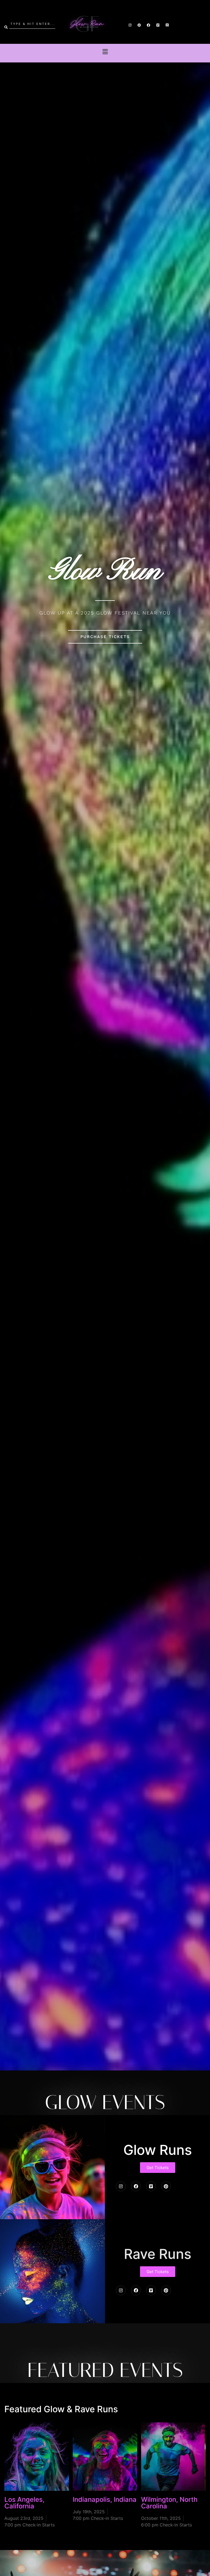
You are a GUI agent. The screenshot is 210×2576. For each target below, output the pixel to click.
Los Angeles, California (24, 2503)
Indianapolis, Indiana (105, 2499)
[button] (105, 52)
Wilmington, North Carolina (169, 2503)
